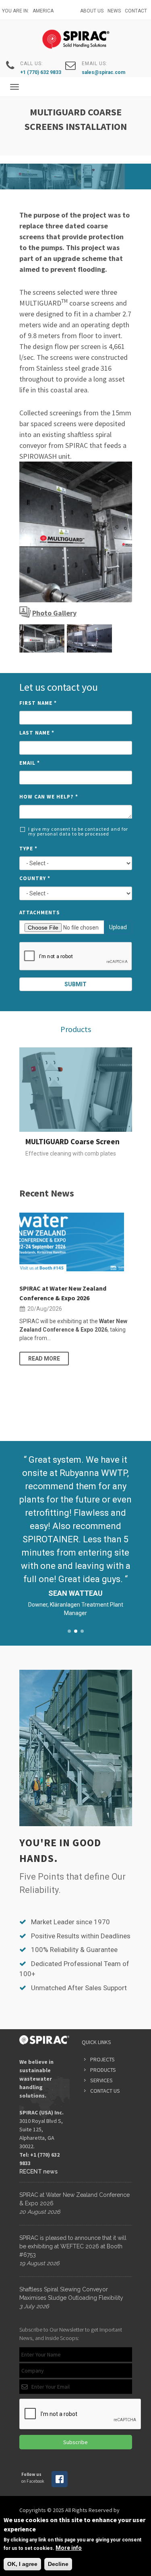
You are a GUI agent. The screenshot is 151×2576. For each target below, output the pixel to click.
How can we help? (49, 797)
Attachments (40, 912)
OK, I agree (22, 2564)
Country (35, 878)
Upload (118, 927)
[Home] (75, 39)
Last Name (37, 733)
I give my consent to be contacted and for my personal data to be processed (78, 831)
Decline (58, 2564)
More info (69, 2548)
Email (30, 763)
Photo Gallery (54, 613)
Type (28, 849)
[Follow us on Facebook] (60, 2486)
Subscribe (75, 2442)
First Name (38, 703)
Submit (75, 984)
